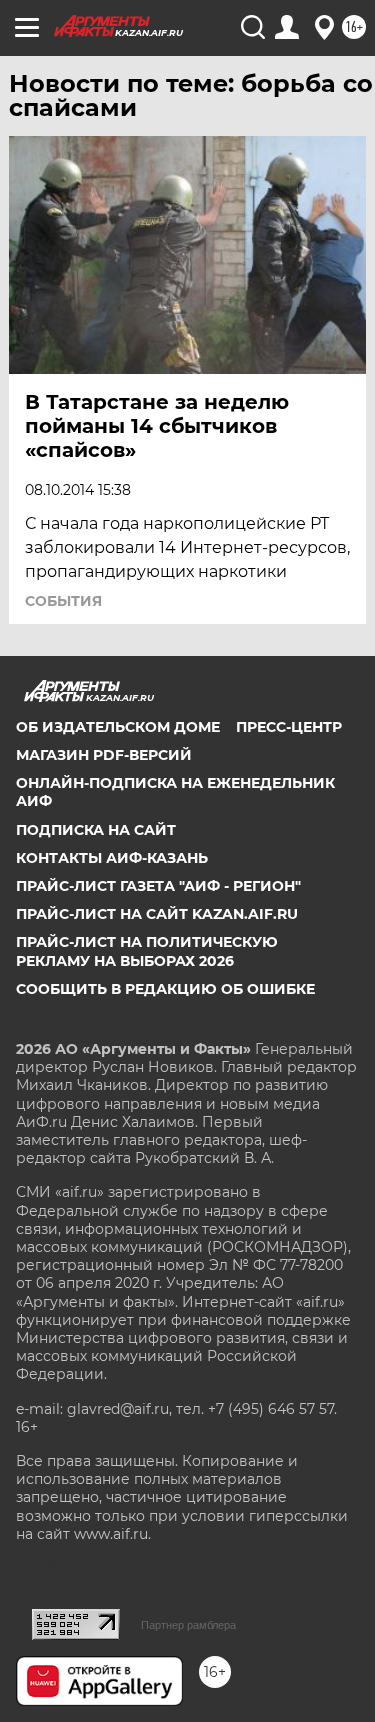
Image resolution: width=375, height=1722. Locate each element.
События (63, 601)
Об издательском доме (118, 727)
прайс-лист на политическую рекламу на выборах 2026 (147, 951)
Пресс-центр (289, 727)
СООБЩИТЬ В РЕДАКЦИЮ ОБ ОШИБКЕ (165, 989)
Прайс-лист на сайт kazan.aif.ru (157, 914)
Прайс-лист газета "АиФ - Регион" (158, 886)
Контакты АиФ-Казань (112, 858)
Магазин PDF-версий (104, 755)
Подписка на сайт (96, 830)
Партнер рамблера (188, 1625)
